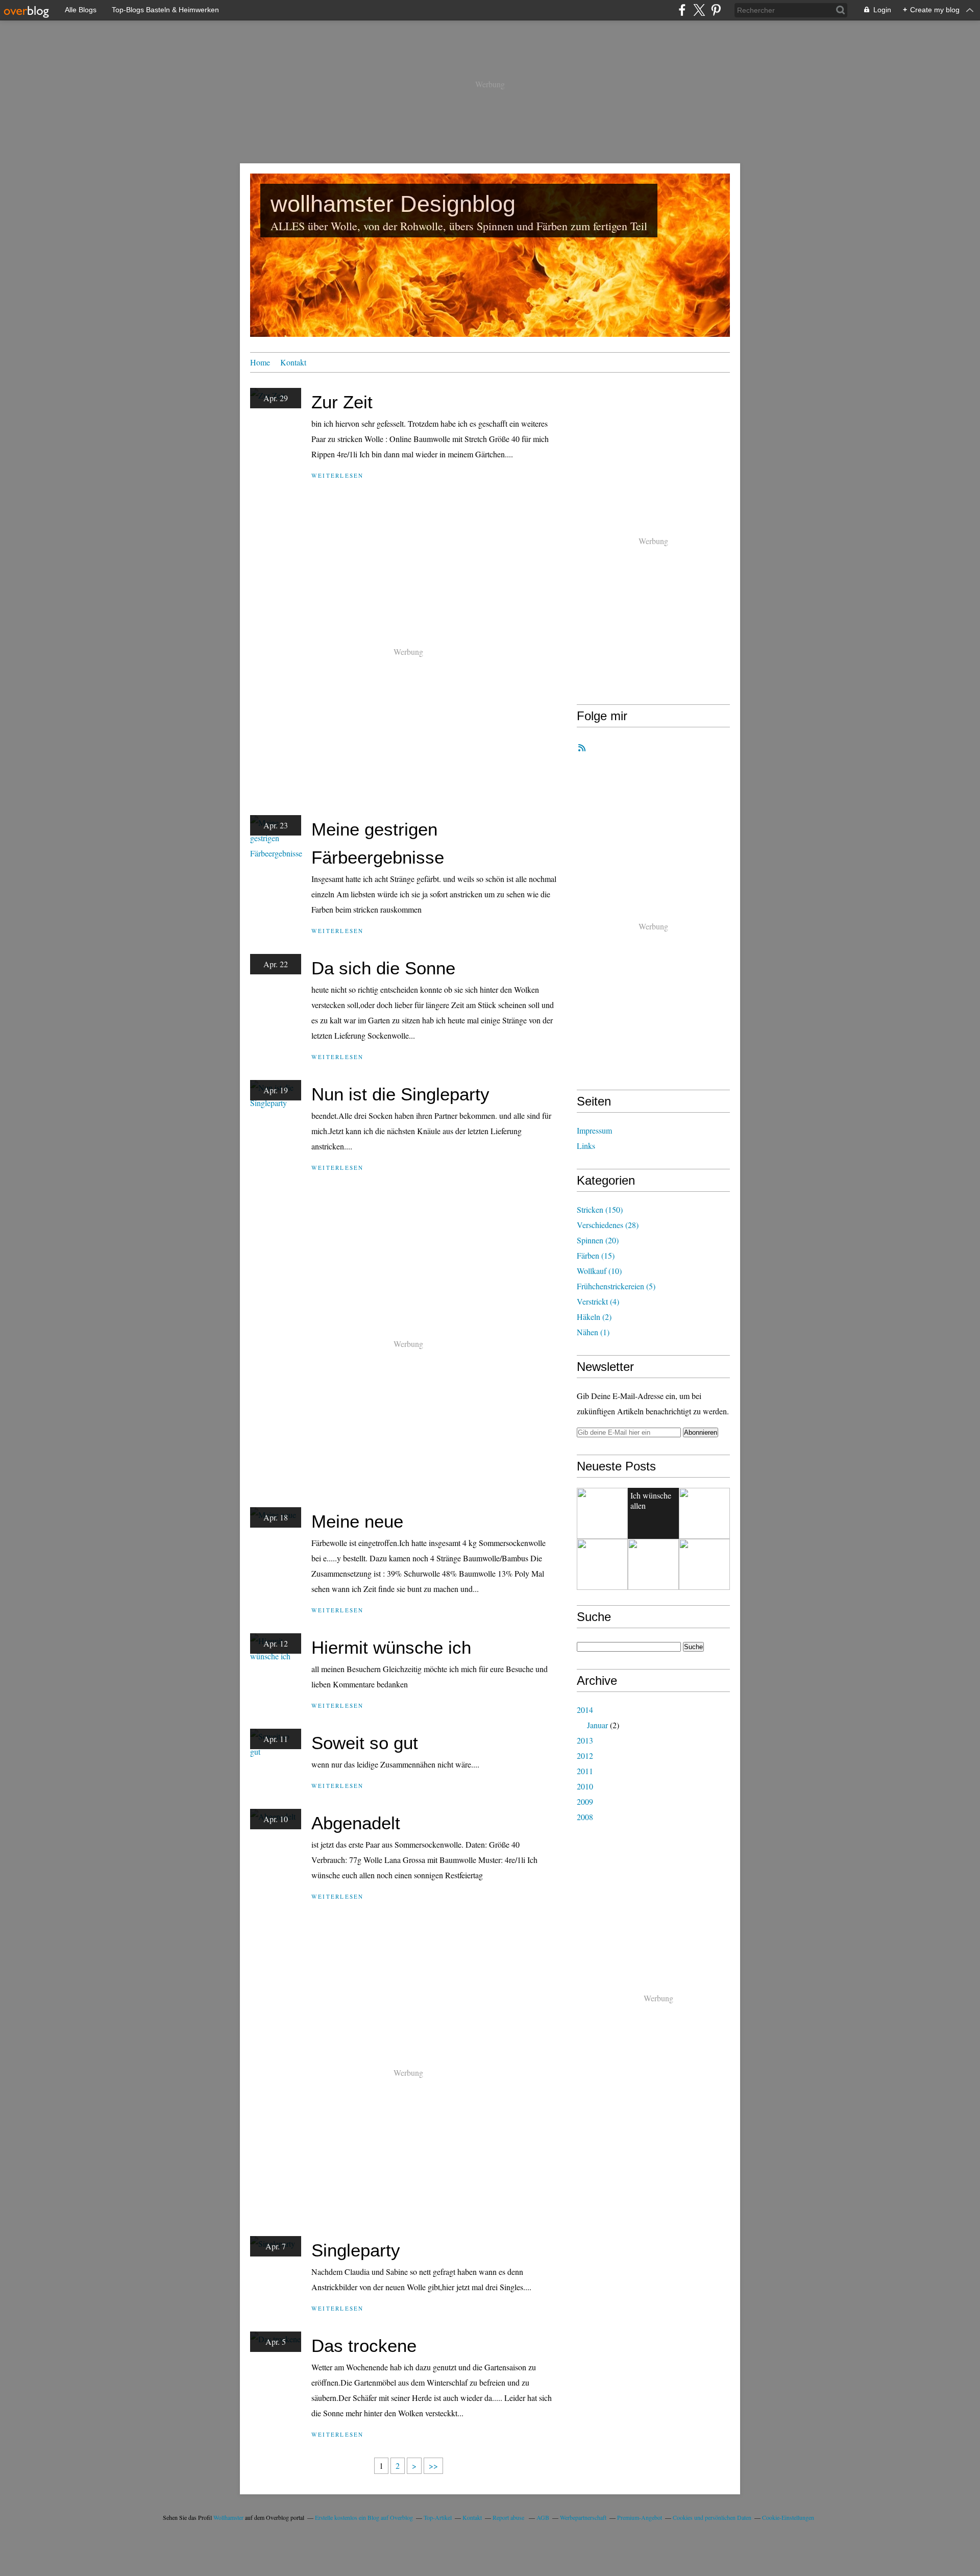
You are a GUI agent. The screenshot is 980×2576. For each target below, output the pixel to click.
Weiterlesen (338, 475)
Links (586, 1146)
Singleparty (356, 2250)
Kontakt (293, 362)
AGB (543, 2517)
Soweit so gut (365, 1743)
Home (260, 362)
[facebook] (682, 10)
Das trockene (364, 2346)
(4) (598, 1301)
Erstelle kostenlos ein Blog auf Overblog (364, 2517)
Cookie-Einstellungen (788, 2517)
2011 (585, 1771)
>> (433, 2465)
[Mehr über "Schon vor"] (704, 1513)
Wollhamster (228, 2517)
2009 (585, 1801)
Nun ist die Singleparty (400, 1094)
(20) (598, 1240)
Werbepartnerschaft (583, 2517)
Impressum (594, 1130)
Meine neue (357, 1521)
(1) (593, 1332)
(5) (616, 1286)
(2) (594, 1317)
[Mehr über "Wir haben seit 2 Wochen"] (602, 1513)
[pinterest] (716, 10)
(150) (600, 1209)
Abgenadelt (356, 1823)
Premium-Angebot (640, 2517)
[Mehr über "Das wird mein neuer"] (704, 1564)
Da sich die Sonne (383, 968)
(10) (599, 1271)
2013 (585, 1740)
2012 (585, 1756)
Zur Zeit (342, 402)
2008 (585, 1817)
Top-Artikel (438, 2517)
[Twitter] (699, 10)
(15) (596, 1255)
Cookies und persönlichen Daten (712, 2517)
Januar (597, 1725)
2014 (585, 1710)
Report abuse (509, 2517)
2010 (585, 1786)
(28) (608, 1225)
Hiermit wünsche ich (391, 1647)
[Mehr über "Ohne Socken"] (653, 1564)
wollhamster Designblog (393, 204)
